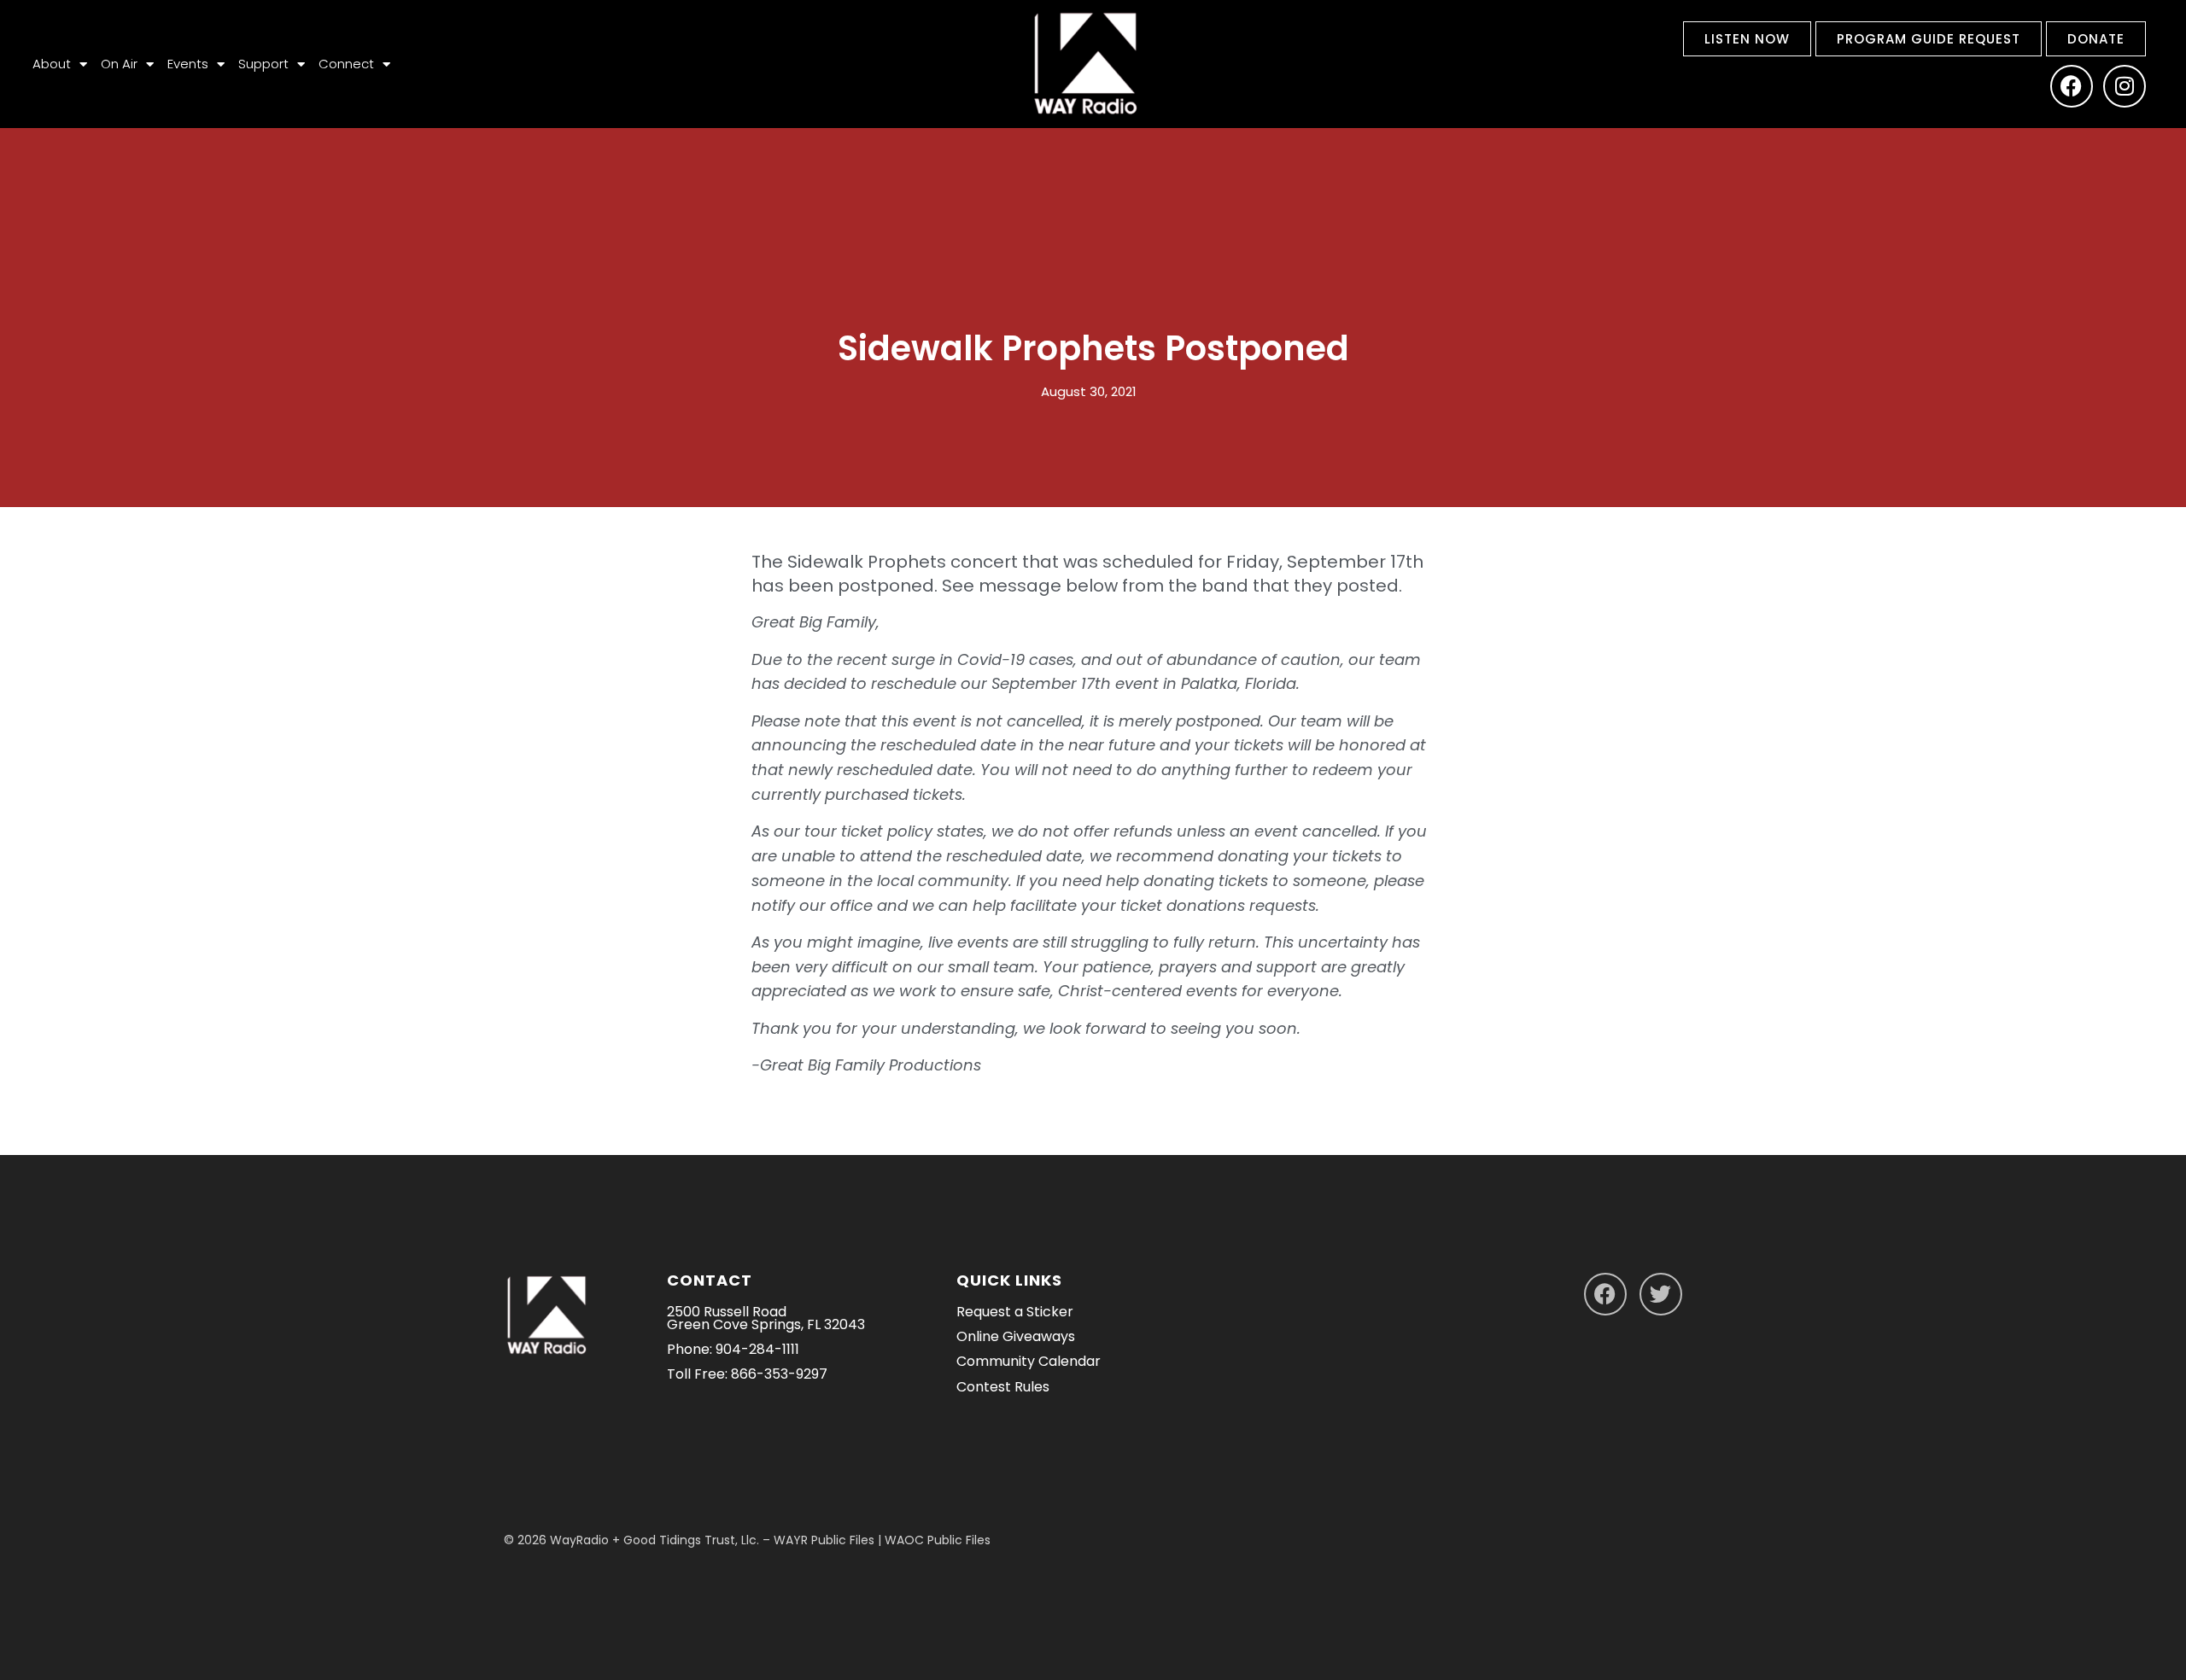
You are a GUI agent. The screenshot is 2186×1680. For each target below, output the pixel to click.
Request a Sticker (1015, 1312)
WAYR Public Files (824, 1540)
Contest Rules (1003, 1387)
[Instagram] (2125, 86)
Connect (346, 64)
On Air (119, 64)
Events (188, 64)
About (52, 64)
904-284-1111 (757, 1349)
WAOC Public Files (938, 1540)
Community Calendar (1029, 1361)
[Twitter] (1661, 1294)
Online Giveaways (1016, 1336)
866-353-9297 (779, 1374)
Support (263, 64)
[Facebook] (2072, 86)
